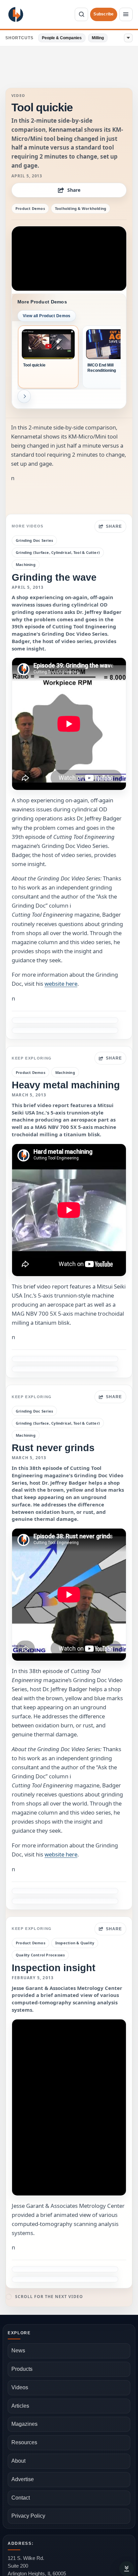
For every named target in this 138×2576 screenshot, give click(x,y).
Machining (26, 564)
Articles (20, 2406)
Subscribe (103, 14)
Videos (20, 2387)
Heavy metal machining (66, 1085)
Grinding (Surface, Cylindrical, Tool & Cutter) (58, 552)
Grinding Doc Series (34, 540)
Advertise (23, 2479)
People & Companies (62, 38)
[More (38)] (128, 38)
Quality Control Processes (40, 1955)
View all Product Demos (47, 316)
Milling (98, 38)
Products (22, 2369)
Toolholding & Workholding (81, 208)
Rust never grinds (53, 1448)
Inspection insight (54, 1968)
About (18, 2461)
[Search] (81, 14)
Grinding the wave (54, 577)
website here (61, 984)
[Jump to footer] (127, 2569)
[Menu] (126, 14)
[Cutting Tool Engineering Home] (16, 14)
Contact (21, 2498)
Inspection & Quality (75, 1943)
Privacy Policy (28, 2516)
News (18, 2351)
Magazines (24, 2424)
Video (18, 96)
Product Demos (30, 208)
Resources (24, 2442)
